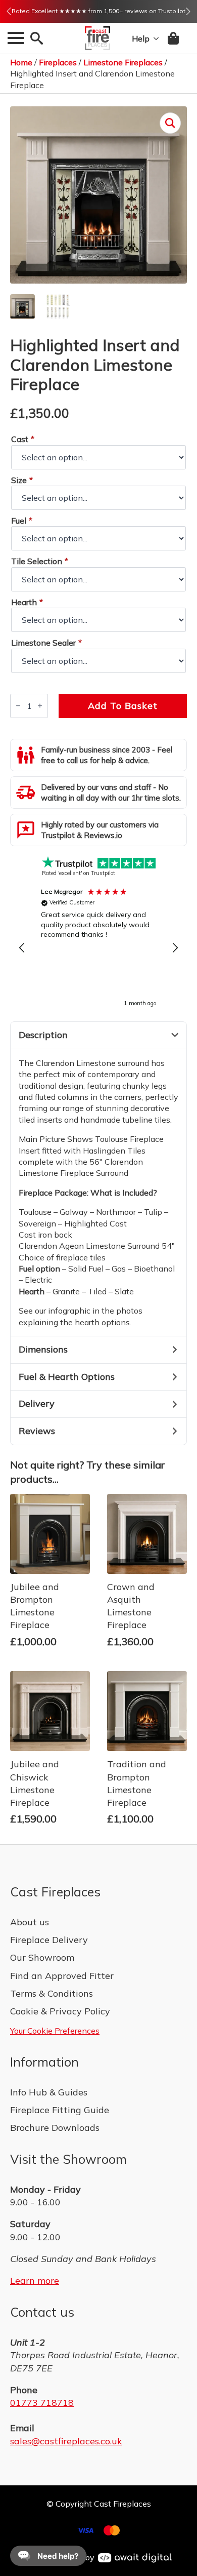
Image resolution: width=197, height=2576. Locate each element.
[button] (9, 11)
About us (30, 1922)
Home (21, 62)
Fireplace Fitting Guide (60, 2110)
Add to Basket (123, 706)
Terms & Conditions (52, 1993)
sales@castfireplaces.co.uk (66, 2441)
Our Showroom (42, 1957)
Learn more (35, 2281)
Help (141, 38)
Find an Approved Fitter (62, 1976)
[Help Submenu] (154, 38)
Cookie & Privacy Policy (60, 2011)
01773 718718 (42, 2403)
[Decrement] (18, 706)
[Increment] (40, 706)
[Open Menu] (16, 38)
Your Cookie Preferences (55, 2031)
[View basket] (174, 38)
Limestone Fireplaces (123, 62)
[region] (98, 948)
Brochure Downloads (55, 2128)
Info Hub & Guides (49, 2092)
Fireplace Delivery (49, 1940)
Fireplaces (58, 62)
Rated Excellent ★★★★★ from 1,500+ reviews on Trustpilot (98, 11)
